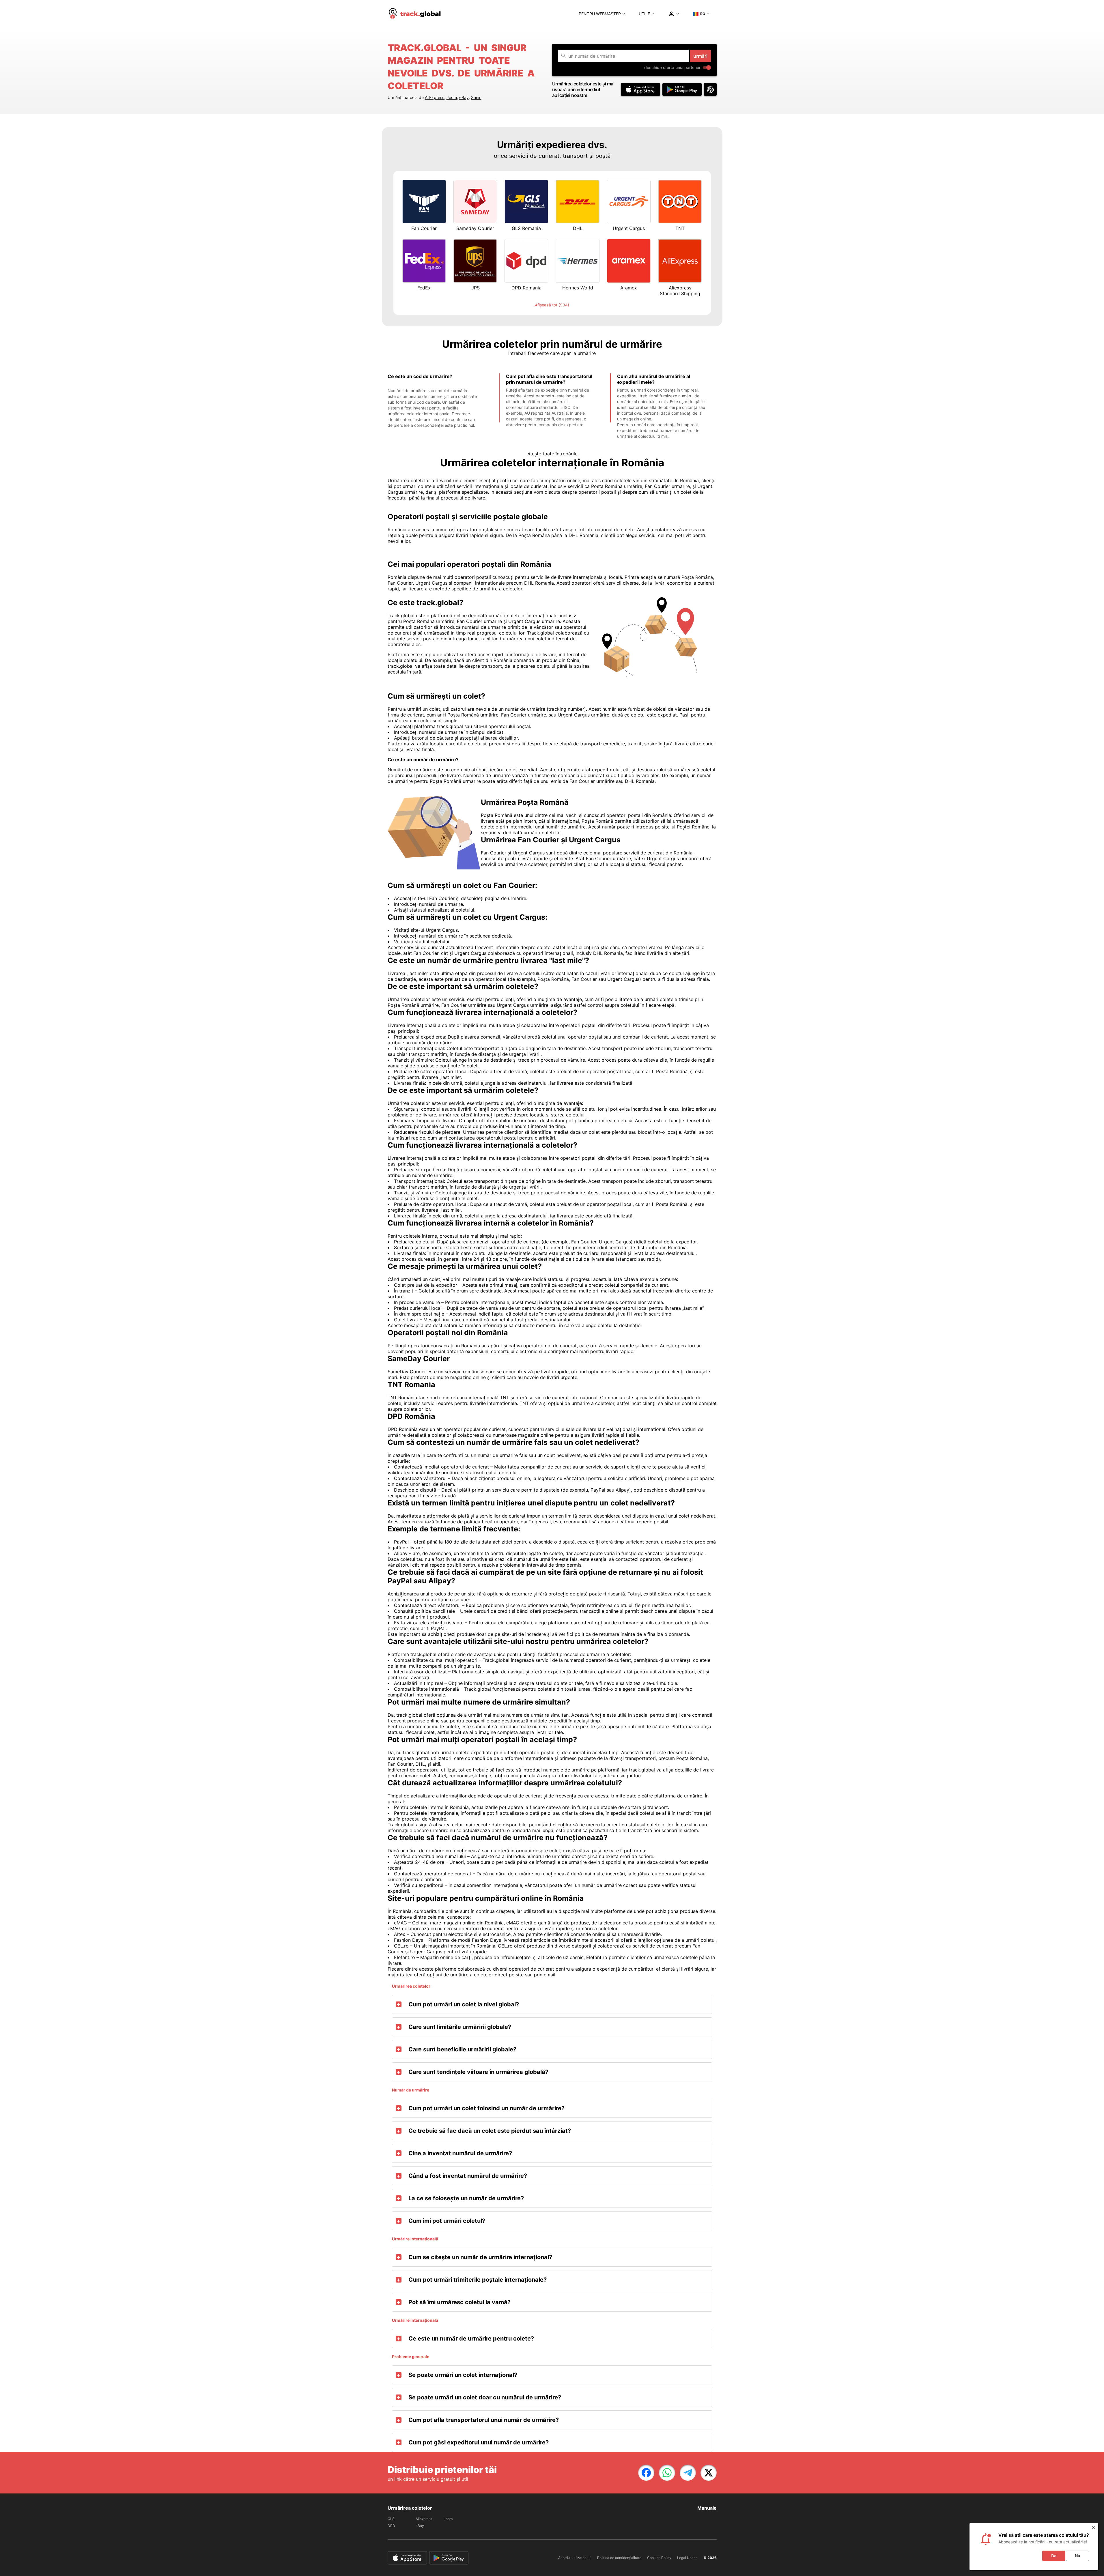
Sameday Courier (475, 228)
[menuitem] (415, 14)
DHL (578, 228)
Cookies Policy (659, 2558)
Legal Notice (687, 2558)
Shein (476, 97)
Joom (452, 97)
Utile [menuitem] (644, 14)
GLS (391, 2519)
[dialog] (1034, 2547)
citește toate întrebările (552, 454)
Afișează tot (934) (552, 305)
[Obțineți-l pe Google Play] (682, 89)
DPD (391, 2526)
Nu (1077, 2556)
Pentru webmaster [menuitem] (600, 14)
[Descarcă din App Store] (640, 89)
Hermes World (578, 288)
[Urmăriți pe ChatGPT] (710, 89)
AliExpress (435, 97)
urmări (700, 56)
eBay (464, 97)
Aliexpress (424, 2519)
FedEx (424, 288)
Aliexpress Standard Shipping (680, 291)
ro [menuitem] (703, 14)
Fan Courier (424, 228)
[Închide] (1094, 2528)
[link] (646, 2473)
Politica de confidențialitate (619, 2558)
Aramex (629, 288)
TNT (680, 228)
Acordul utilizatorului (575, 2558)
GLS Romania (526, 228)
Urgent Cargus (629, 228)
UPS (475, 288)
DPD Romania (526, 288)
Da (1054, 2556)
